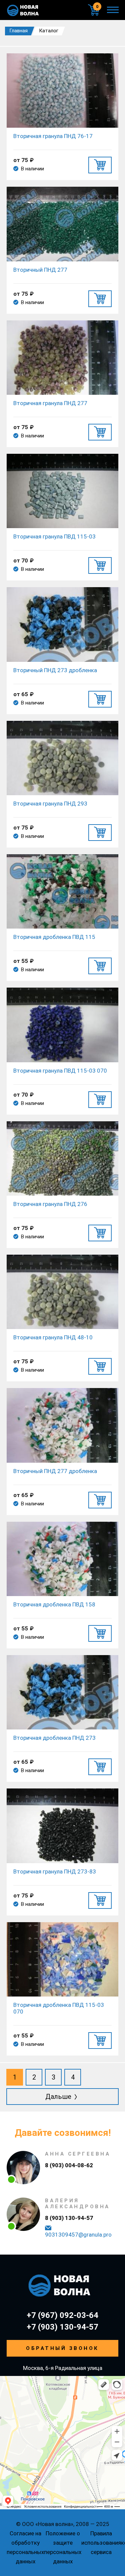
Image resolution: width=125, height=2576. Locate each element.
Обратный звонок (62, 2348)
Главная (18, 31)
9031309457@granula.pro (78, 2235)
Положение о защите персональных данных (63, 2547)
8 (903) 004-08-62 (69, 2165)
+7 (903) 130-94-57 (62, 2327)
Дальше (59, 2097)
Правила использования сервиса (101, 2543)
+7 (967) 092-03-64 (62, 2315)
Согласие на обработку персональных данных (25, 2547)
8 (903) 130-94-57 (69, 2218)
